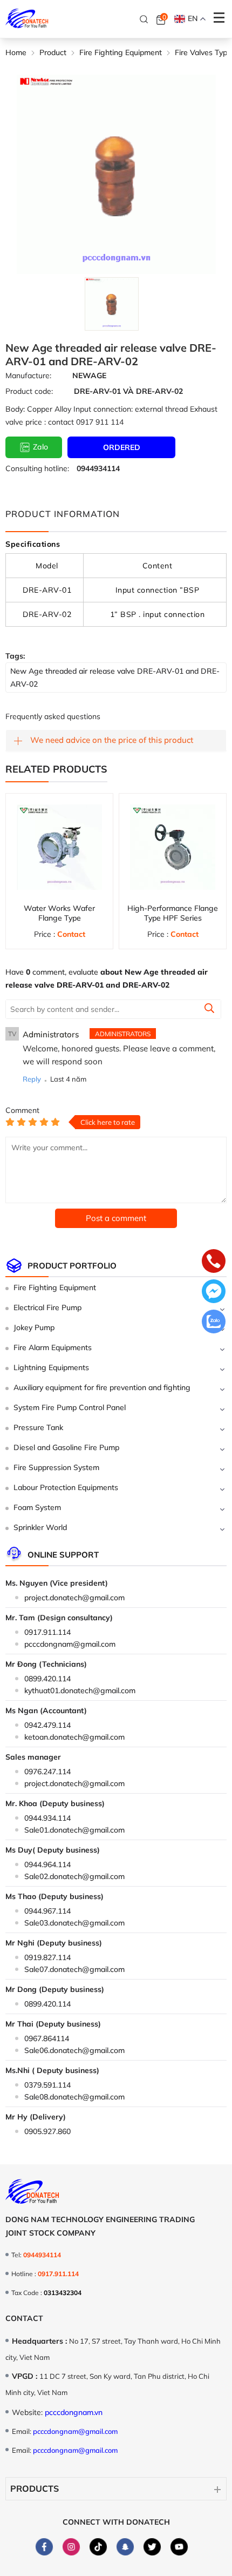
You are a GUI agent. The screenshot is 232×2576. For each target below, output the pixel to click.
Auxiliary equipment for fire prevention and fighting (102, 1387)
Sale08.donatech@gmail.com (74, 2097)
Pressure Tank (38, 1427)
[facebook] (44, 2547)
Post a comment (116, 1218)
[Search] (144, 19)
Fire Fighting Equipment (55, 1287)
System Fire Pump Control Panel (70, 1407)
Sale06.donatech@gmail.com (74, 2050)
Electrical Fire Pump (47, 1307)
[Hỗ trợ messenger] (214, 1292)
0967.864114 (47, 2038)
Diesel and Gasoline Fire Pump (66, 1447)
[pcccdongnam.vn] (27, 19)
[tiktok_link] (98, 2547)
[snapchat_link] (125, 2547)
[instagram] (71, 2547)
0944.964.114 (47, 1864)
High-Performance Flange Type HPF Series (173, 913)
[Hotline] (214, 1262)
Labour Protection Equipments (66, 1487)
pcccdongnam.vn (74, 2412)
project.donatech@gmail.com (74, 1598)
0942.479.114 (47, 1725)
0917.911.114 (47, 1632)
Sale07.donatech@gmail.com (74, 1969)
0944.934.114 (47, 1818)
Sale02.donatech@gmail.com (74, 1876)
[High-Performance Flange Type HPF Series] (173, 847)
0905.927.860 (47, 2131)
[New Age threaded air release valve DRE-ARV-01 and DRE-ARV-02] (111, 304)
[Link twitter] (152, 2547)
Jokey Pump (34, 1327)
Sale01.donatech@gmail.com (74, 1830)
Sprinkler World (40, 1527)
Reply (32, 1079)
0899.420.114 (47, 1679)
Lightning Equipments (51, 1367)
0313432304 (63, 2293)
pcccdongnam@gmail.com (70, 1644)
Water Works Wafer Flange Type (59, 913)
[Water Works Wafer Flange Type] (59, 847)
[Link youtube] (179, 2547)
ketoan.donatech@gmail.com (74, 1737)
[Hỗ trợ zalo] (214, 1323)
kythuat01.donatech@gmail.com (80, 1691)
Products (35, 2488)
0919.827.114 (47, 1957)
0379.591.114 (47, 2085)
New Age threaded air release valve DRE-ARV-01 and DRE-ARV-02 (115, 677)
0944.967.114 (47, 1911)
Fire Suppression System (56, 1467)
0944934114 (98, 468)
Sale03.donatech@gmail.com (74, 1923)
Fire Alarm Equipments (53, 1347)
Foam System (37, 1507)
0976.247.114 (47, 1772)
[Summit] (209, 1010)
